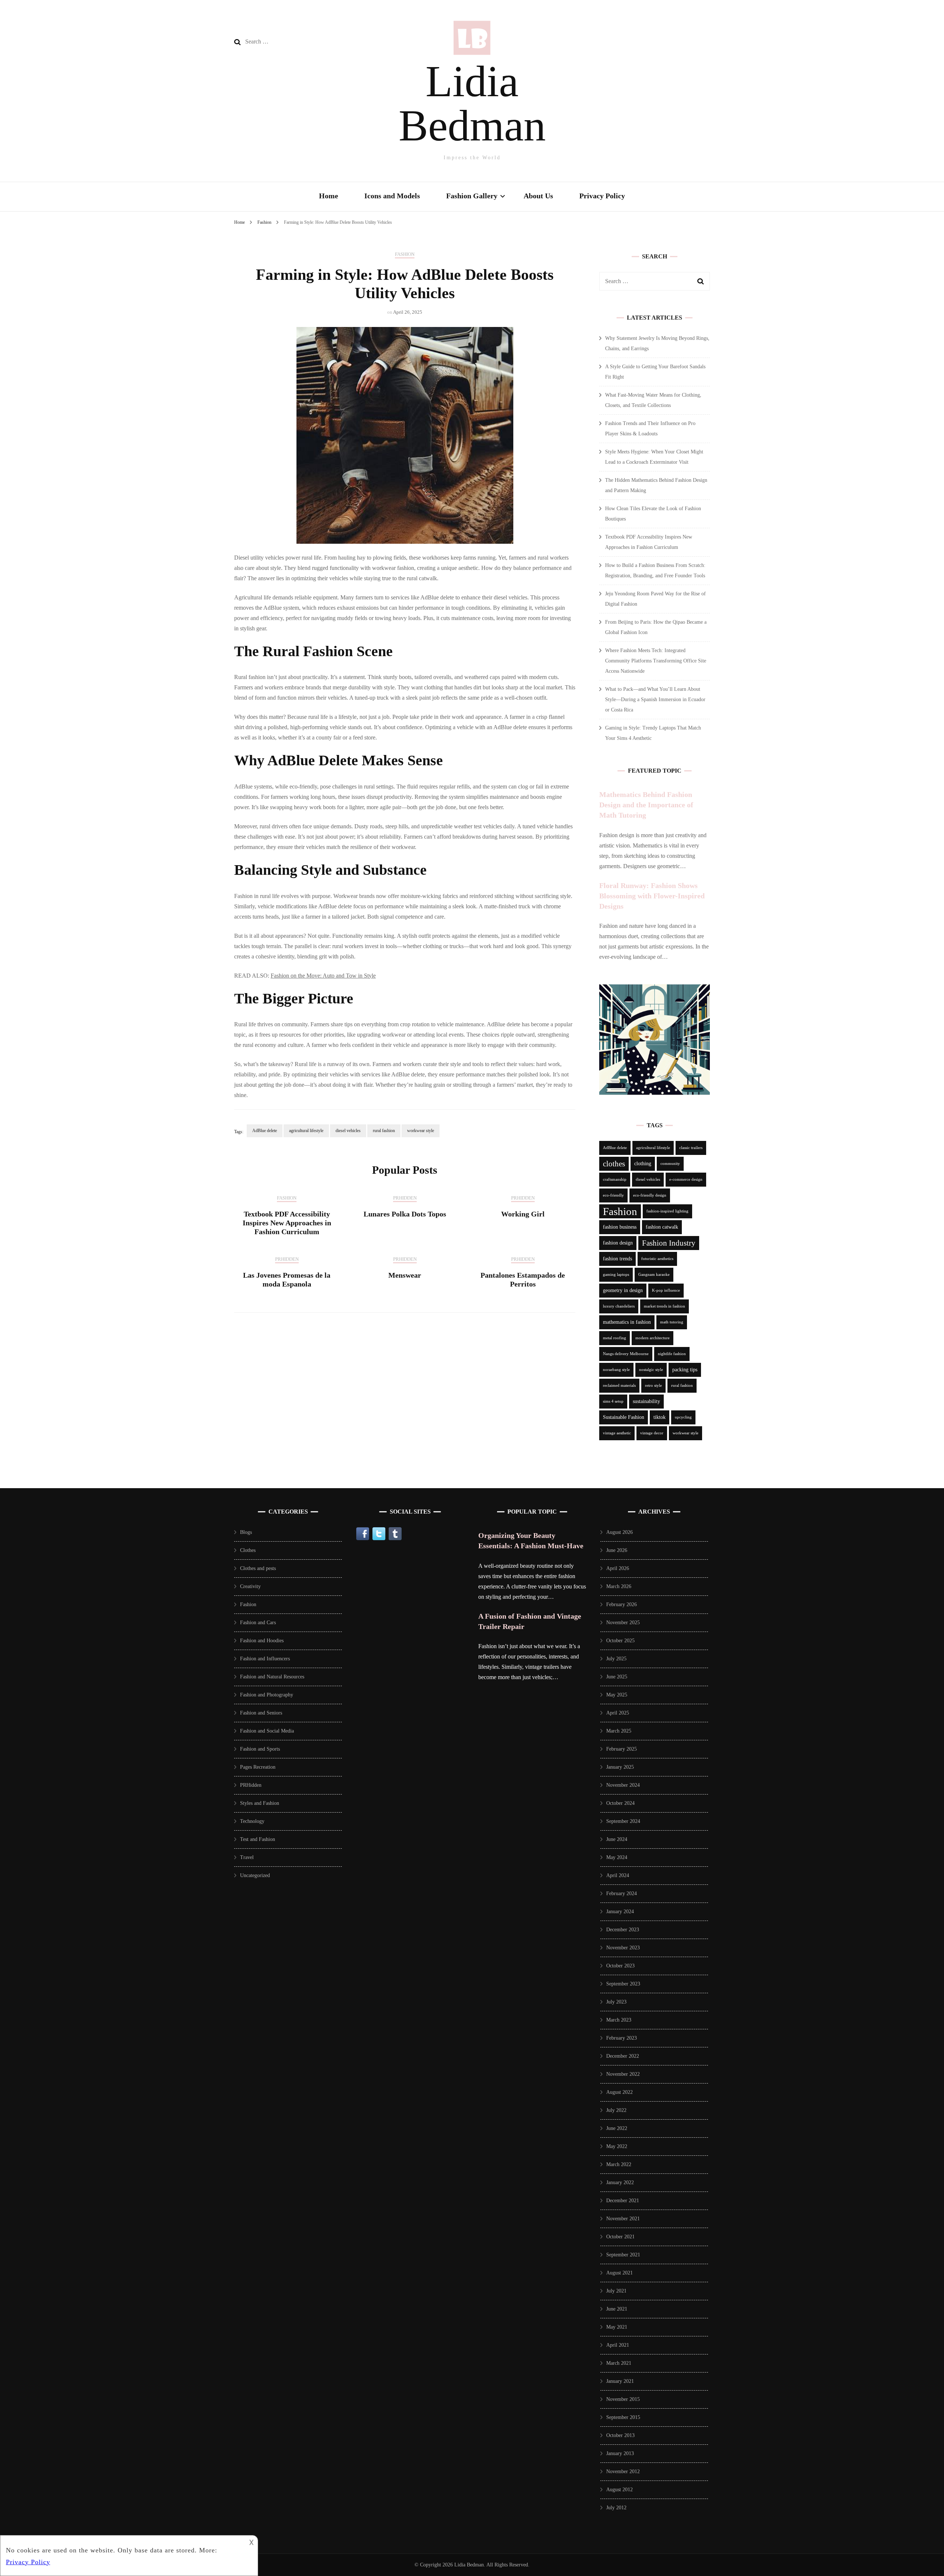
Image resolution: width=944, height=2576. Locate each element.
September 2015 (623, 2417)
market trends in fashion (664, 1306)
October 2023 (620, 1966)
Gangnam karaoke (654, 1275)
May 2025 (617, 1695)
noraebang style (616, 1370)
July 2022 (616, 2110)
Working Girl (523, 1214)
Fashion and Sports (260, 1749)
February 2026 (622, 1604)
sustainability (646, 1401)
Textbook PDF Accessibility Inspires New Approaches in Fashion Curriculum (287, 1223)
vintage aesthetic (617, 1433)
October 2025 (620, 1641)
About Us (538, 196)
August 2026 (619, 1532)
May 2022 (617, 2146)
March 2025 (619, 1731)
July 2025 (616, 1659)
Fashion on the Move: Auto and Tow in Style (323, 976)
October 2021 (620, 2237)
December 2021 (623, 2201)
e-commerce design (686, 1179)
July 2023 (616, 2002)
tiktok (660, 1417)
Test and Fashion (258, 1839)
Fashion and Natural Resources (272, 1677)
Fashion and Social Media (267, 1731)
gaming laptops (616, 1275)
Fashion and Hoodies (262, 1641)
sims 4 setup (613, 1401)
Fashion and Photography (267, 1695)
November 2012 (623, 2471)
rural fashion (384, 1131)
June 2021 (617, 2309)
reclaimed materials (619, 1386)
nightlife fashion (672, 1354)
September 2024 (623, 1821)
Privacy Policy (602, 196)
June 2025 (617, 1677)
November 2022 (623, 2074)
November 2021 (623, 2219)
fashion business (620, 1227)
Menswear (405, 1275)
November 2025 (623, 1623)
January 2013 (620, 2453)
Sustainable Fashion (624, 1417)
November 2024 (623, 1785)
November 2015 (623, 2399)
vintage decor (652, 1433)
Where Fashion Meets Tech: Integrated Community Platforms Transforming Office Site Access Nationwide (656, 661)
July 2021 (616, 2291)
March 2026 (619, 1586)
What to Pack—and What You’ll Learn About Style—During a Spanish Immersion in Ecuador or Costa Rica (655, 699)
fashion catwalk (662, 1227)
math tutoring (672, 1322)
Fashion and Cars (258, 1623)
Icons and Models (392, 196)
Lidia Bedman (472, 103)
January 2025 (620, 1767)
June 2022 (617, 2128)
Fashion (405, 254)
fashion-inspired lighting (667, 1211)
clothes (614, 1164)
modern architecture (653, 1338)
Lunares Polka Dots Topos (405, 1214)
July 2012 (616, 2508)
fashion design (618, 1243)
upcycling (683, 1417)
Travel (247, 1857)
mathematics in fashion (627, 1322)
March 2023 (619, 2020)
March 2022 (619, 2164)
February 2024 (622, 1893)
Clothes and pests (258, 1568)
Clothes (248, 1550)
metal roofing (615, 1338)
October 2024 (620, 1803)
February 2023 (622, 2038)
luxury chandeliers (619, 1306)
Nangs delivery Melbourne (626, 1354)
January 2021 (620, 2381)
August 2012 (619, 2490)
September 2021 (623, 2255)
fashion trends (617, 1259)
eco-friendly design (650, 1195)
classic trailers (691, 1148)
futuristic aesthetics (657, 1259)
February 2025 (622, 1749)
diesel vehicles (348, 1131)
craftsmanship (615, 1179)
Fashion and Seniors (261, 1713)
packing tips (685, 1370)
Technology (252, 1821)
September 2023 (623, 1984)
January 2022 (620, 2182)
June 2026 (617, 1550)
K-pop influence (666, 1290)
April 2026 (618, 1568)
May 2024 (617, 1857)
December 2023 (623, 1930)
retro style (653, 1386)
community (670, 1164)
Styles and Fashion (260, 1803)
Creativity (250, 1586)
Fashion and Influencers (265, 1659)
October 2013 (620, 2435)
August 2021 (619, 2273)
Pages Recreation (258, 1767)
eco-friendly (613, 1195)
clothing (643, 1164)
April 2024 (618, 1875)
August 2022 (619, 2092)
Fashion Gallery (472, 196)
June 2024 (617, 1839)
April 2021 (618, 2345)
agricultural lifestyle (306, 1131)
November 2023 (623, 1948)
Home (329, 196)
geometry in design (623, 1290)
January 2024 (620, 1912)
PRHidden (405, 1198)
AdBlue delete (265, 1131)
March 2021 (619, 2363)
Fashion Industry (669, 1243)
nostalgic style (651, 1370)
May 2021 (617, 2327)
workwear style (421, 1131)
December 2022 (623, 2056)
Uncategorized (255, 1875)
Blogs (246, 1532)
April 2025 (618, 1713)
